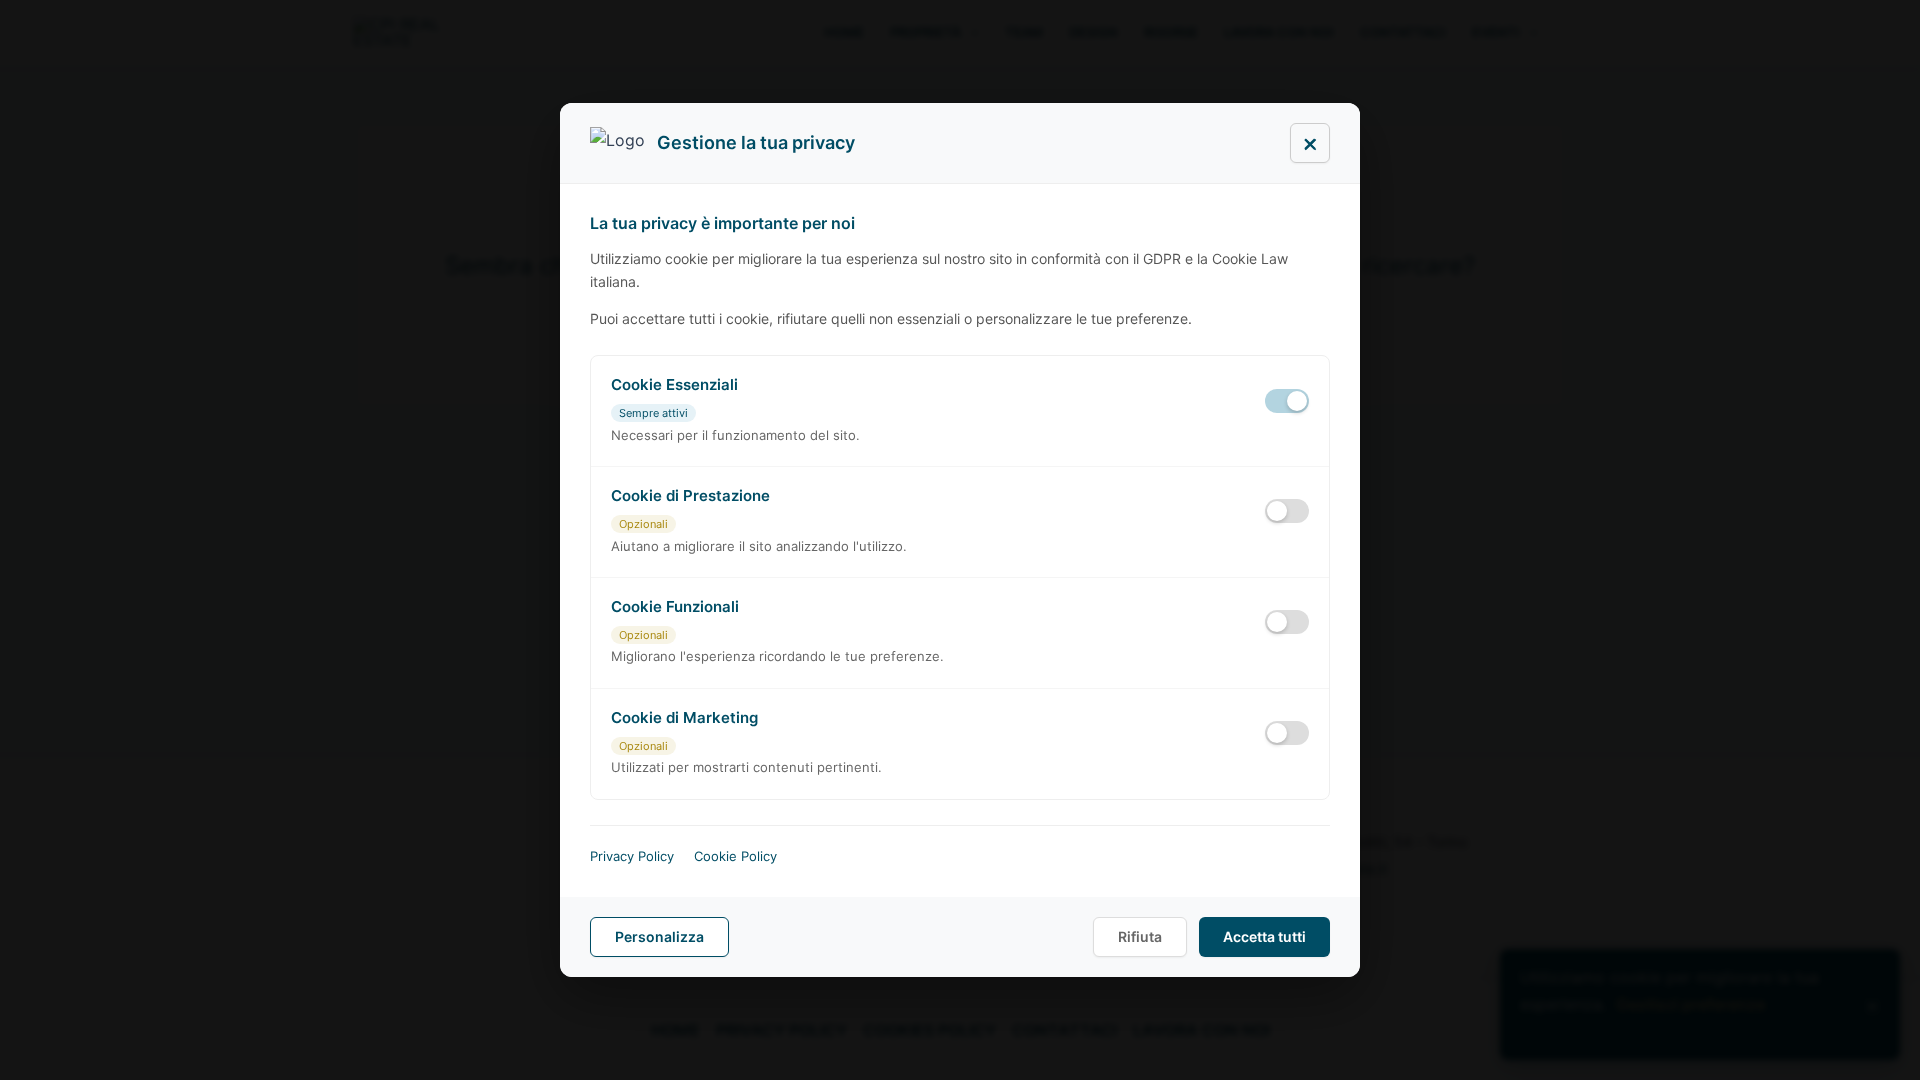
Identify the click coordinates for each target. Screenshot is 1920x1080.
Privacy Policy (632, 856)
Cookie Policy (735, 856)
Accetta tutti (1264, 936)
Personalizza (659, 936)
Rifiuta (1140, 936)
